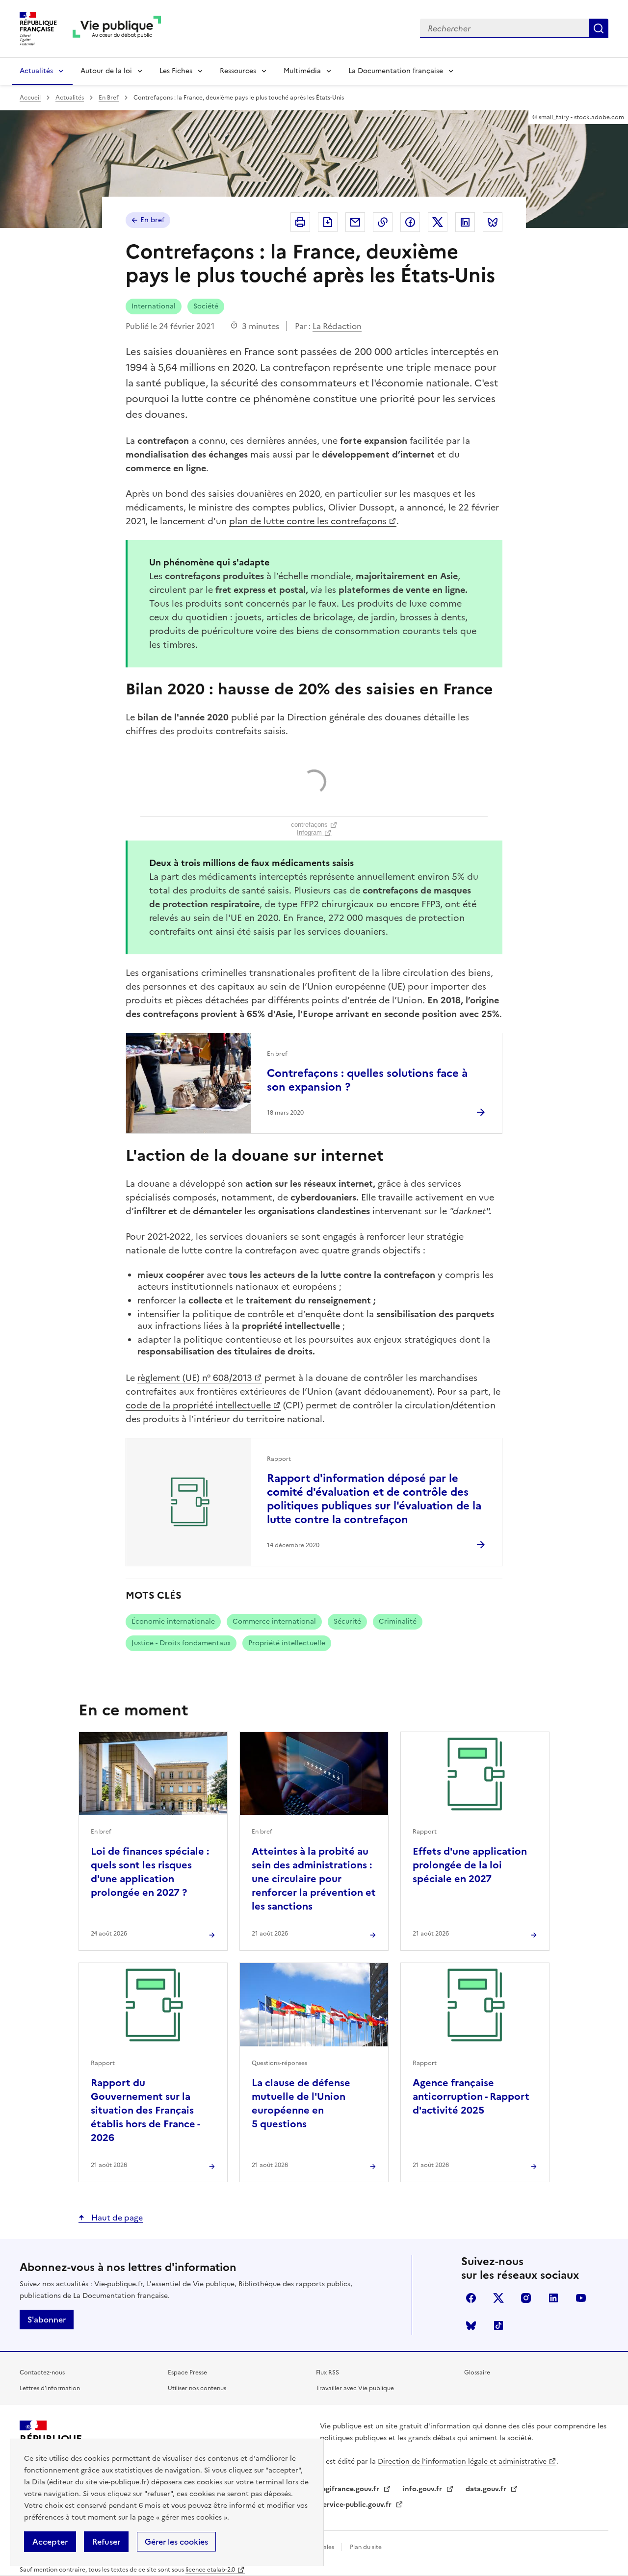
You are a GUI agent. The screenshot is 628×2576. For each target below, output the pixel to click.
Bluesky (471, 2325)
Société (206, 306)
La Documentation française (396, 71)
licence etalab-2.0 (210, 2570)
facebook (471, 2298)
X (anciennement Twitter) (498, 2298)
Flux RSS (327, 2372)
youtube (581, 2298)
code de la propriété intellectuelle (198, 1405)
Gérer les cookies (176, 2542)
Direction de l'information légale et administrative (462, 2461)
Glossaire (477, 2372)
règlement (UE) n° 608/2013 (195, 1378)
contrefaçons (309, 825)
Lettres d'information (50, 2388)
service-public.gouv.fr (357, 2505)
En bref (152, 220)
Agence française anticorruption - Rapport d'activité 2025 (471, 2096)
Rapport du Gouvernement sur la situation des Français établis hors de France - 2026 (145, 2110)
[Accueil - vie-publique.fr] (117, 29)
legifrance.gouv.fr (351, 2489)
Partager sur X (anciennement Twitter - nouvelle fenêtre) (438, 222)
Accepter (50, 2542)
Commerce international (274, 1621)
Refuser (106, 2542)
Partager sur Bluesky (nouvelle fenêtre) (493, 222)
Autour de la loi (106, 71)
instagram (526, 2298)
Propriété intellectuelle (287, 1643)
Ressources (238, 71)
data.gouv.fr (487, 2489)
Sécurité (347, 1621)
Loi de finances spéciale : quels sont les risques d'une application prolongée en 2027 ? (150, 1872)
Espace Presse (187, 2372)
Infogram (309, 832)
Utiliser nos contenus (197, 2388)
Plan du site (366, 2547)
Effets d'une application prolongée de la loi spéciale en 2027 (470, 1865)
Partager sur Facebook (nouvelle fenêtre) (410, 222)
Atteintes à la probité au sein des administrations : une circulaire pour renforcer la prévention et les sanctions (314, 1879)
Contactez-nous (42, 2372)
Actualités (36, 71)
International (154, 306)
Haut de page (116, 2218)
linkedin (553, 2298)
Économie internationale (173, 1621)
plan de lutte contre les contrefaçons (308, 521)
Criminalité (398, 1621)
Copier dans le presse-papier (383, 222)
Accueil (30, 98)
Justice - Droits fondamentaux (181, 1643)
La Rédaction (337, 326)
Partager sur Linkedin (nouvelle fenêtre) (465, 222)
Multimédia (302, 71)
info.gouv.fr (423, 2489)
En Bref (109, 98)
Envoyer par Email (355, 222)
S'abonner (47, 2320)
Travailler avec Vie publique (355, 2388)
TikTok (498, 2325)
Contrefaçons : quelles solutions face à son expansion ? (367, 1080)
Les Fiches (176, 71)
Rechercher (599, 28)
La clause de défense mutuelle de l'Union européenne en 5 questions (301, 2103)
